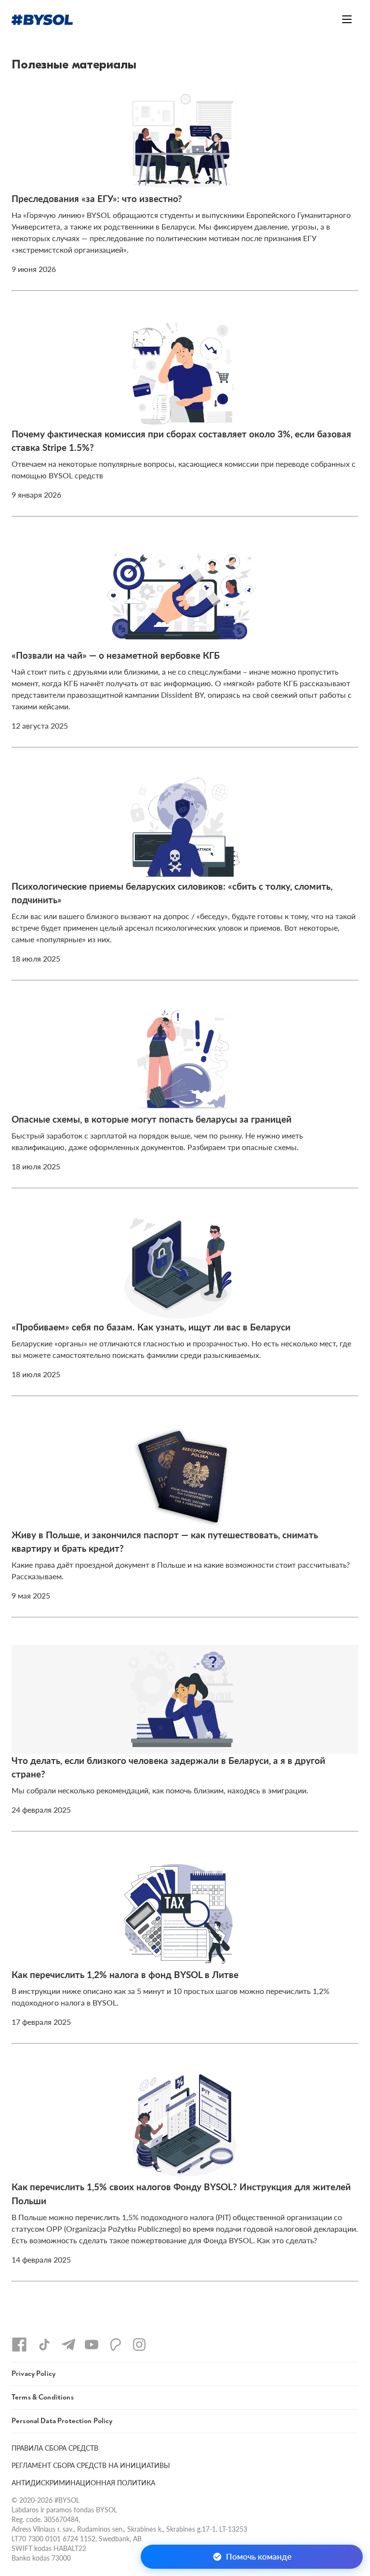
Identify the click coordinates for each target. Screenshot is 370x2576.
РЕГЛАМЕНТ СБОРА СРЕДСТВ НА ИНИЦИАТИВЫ (91, 2465)
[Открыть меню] (347, 19)
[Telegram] (68, 2345)
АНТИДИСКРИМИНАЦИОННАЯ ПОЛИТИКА (83, 2482)
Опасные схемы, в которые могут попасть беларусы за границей (152, 1119)
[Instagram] (139, 2345)
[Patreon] (116, 2345)
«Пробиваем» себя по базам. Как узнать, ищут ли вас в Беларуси (151, 1327)
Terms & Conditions (43, 2397)
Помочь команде (259, 2556)
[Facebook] (19, 2345)
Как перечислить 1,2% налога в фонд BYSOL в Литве (125, 1974)
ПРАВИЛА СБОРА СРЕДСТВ (55, 2448)
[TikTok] (44, 2345)
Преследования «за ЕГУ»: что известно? (97, 198)
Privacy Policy (33, 2374)
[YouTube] (92, 2345)
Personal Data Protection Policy (62, 2421)
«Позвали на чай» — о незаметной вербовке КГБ (116, 655)
